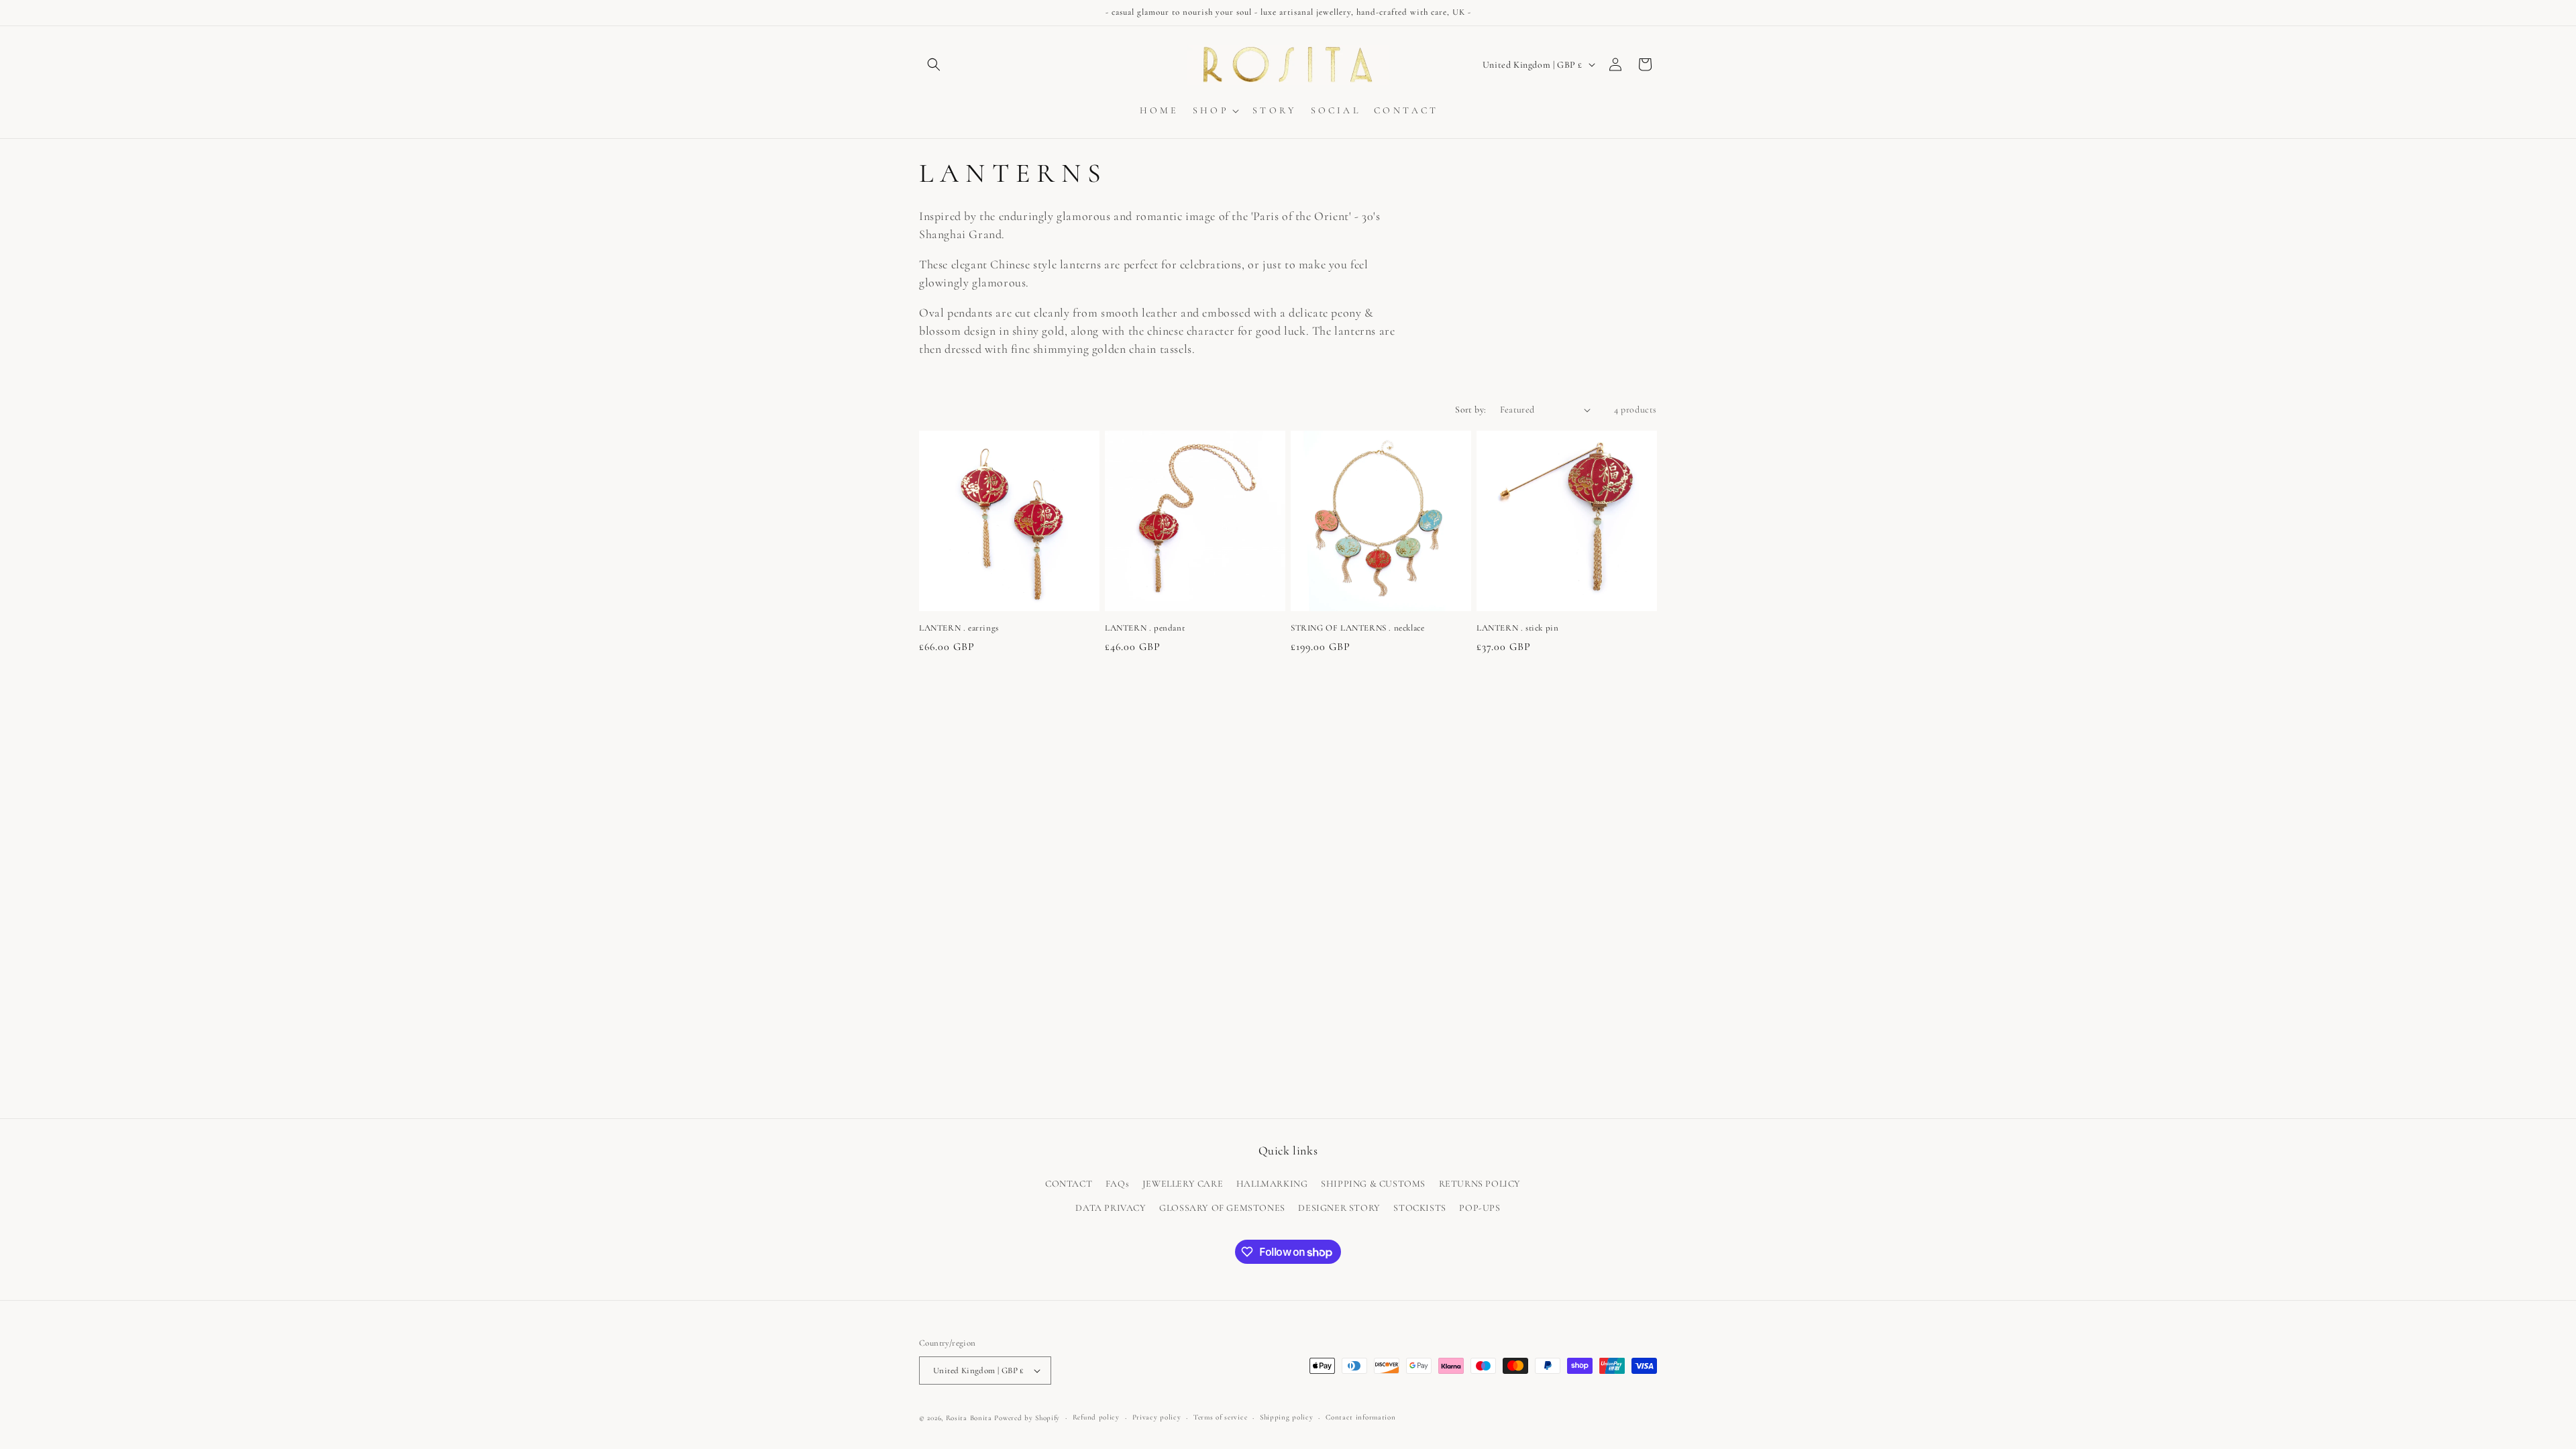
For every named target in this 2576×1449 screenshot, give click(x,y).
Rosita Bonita (969, 1418)
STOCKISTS (1419, 1208)
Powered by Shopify (1027, 1418)
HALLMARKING (1272, 1184)
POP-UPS (1480, 1208)
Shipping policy (1287, 1417)
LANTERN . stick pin (1517, 628)
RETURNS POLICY (1480, 1184)
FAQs (1117, 1184)
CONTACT (1069, 1184)
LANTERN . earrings (959, 628)
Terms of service (1220, 1417)
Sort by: (1470, 410)
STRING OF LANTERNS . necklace (1357, 628)
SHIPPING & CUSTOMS (1373, 1184)
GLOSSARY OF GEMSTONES (1222, 1208)
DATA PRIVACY (1111, 1208)
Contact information (1360, 1417)
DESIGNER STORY (1339, 1208)
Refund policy (1096, 1417)
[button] (934, 64)
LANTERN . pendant (1145, 628)
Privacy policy (1157, 1417)
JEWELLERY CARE (1183, 1184)
